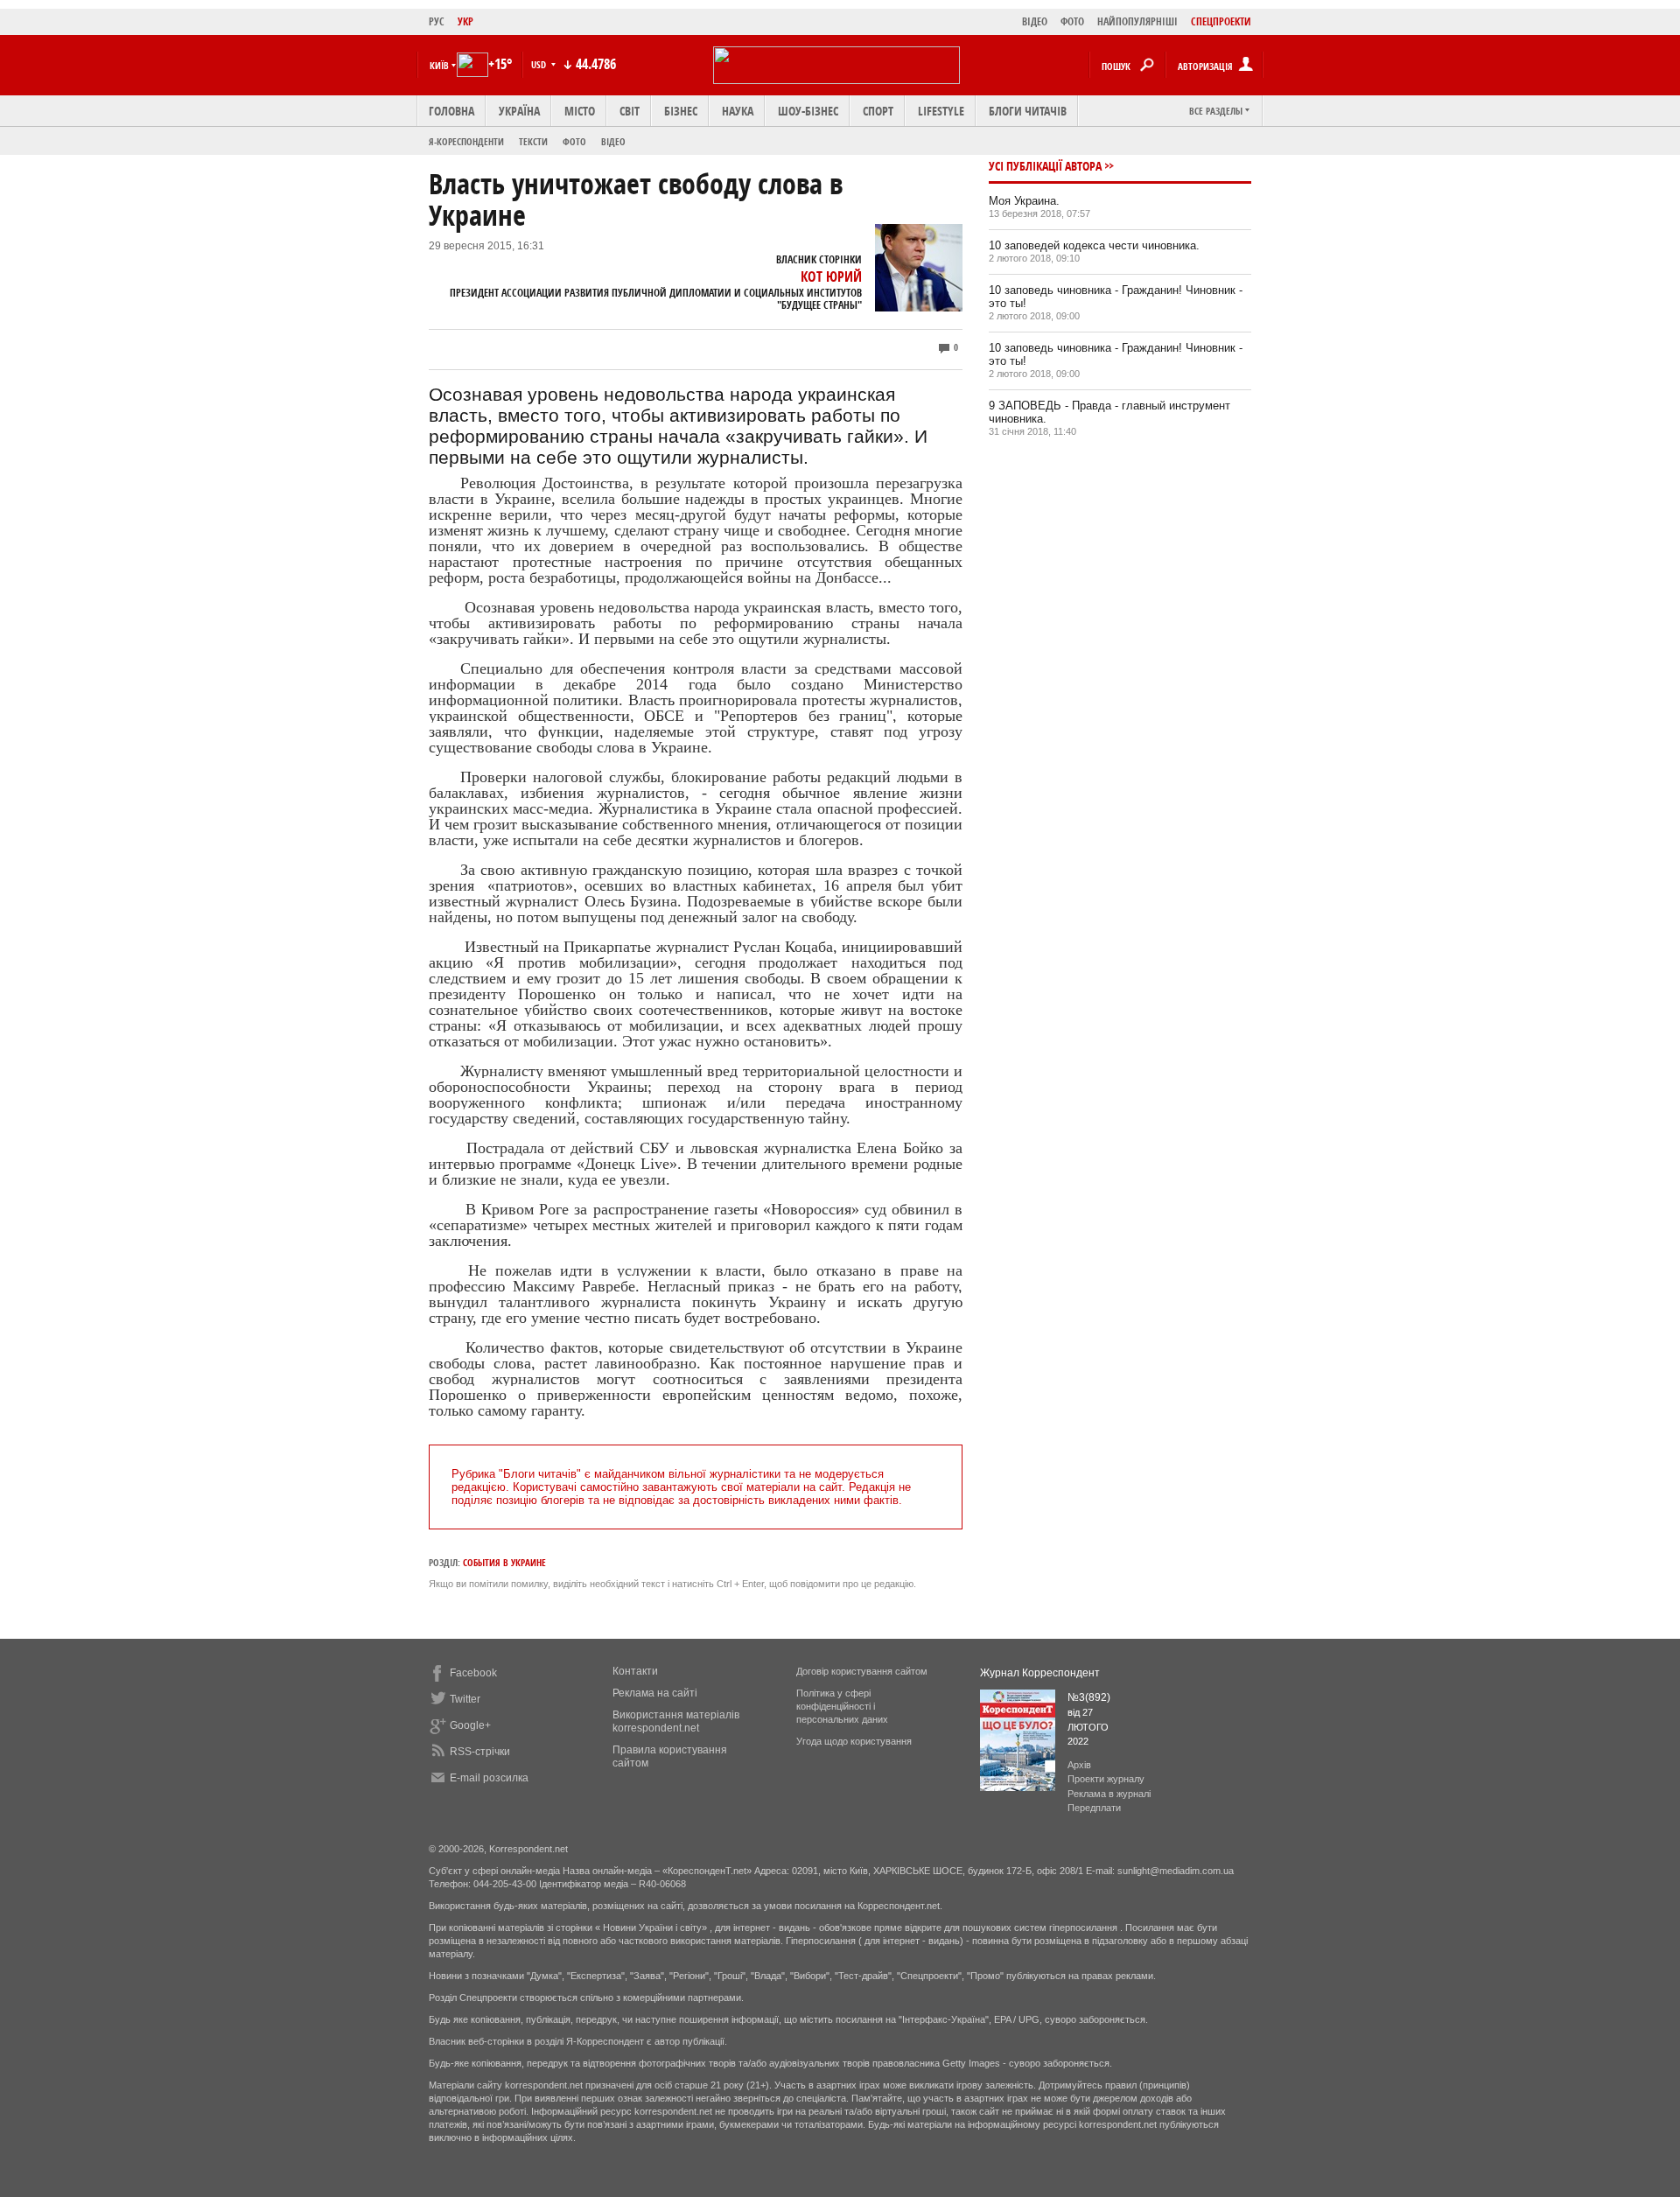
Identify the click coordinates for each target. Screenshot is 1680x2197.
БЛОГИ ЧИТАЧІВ (1028, 111)
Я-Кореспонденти (466, 141)
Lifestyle (941, 111)
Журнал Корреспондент (1040, 1673)
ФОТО (1072, 21)
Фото (574, 141)
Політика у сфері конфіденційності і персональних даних (842, 1706)
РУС (437, 21)
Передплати (1094, 1808)
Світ (630, 111)
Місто (580, 111)
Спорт (878, 111)
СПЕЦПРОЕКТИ (1221, 21)
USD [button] (540, 64)
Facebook (473, 1673)
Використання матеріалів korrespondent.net (676, 1721)
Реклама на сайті (655, 1693)
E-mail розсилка (489, 1778)
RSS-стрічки (480, 1752)
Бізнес (681, 111)
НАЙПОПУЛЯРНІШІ (1137, 21)
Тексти (533, 141)
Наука (738, 111)
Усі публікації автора (1045, 166)
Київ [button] (439, 65)
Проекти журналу (1106, 1779)
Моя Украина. (1024, 201)
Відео (613, 141)
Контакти (635, 1671)
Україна (519, 111)
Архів (1079, 1765)
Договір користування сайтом (862, 1671)
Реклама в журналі (1109, 1794)
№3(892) (1089, 1697)
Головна (451, 111)
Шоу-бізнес (808, 111)
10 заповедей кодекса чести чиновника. (1094, 245)
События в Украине (504, 1562)
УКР (465, 21)
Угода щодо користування (854, 1741)
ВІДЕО (1035, 21)
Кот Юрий (831, 276)
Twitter (465, 1699)
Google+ (470, 1725)
